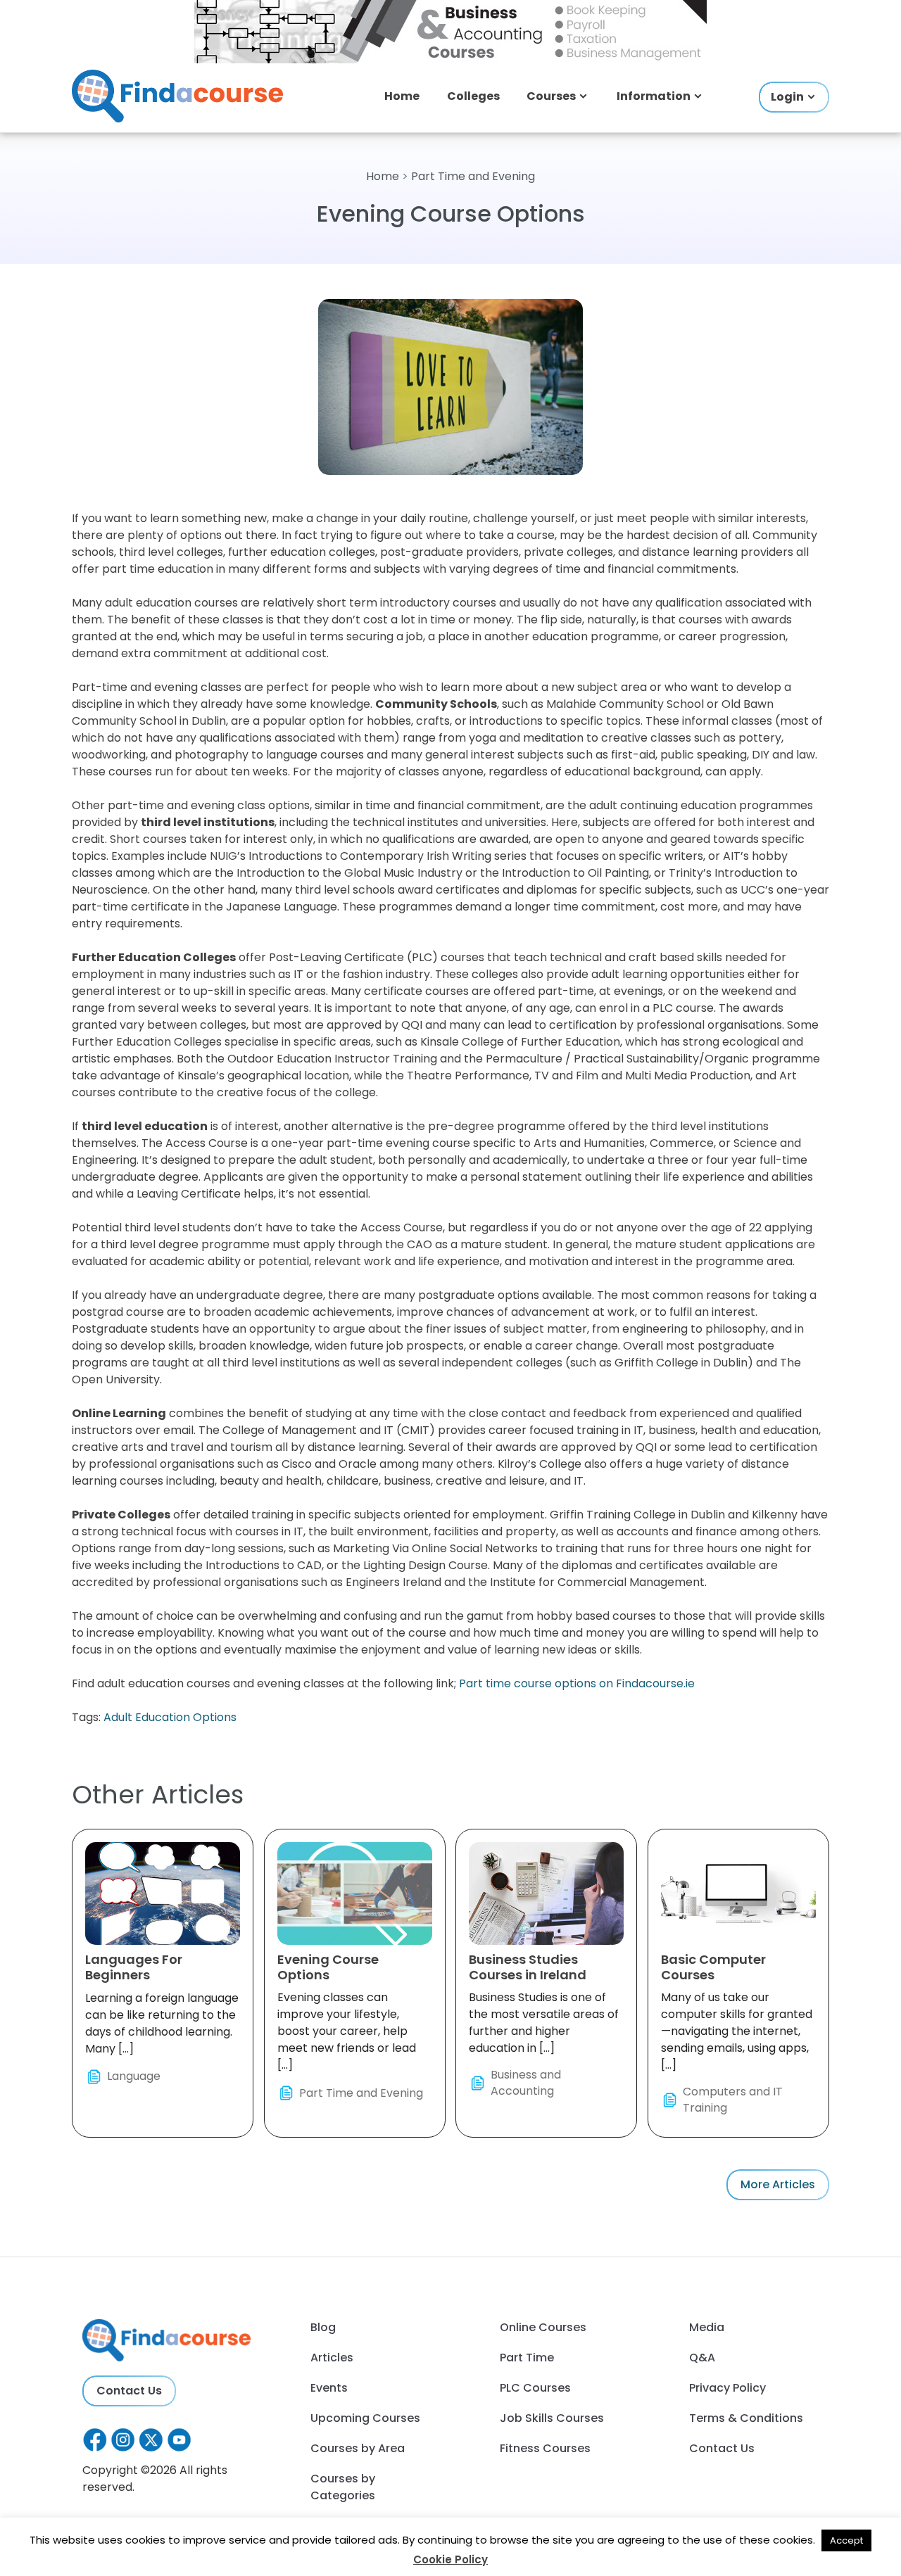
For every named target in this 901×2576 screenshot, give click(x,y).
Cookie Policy (450, 2559)
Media (707, 2327)
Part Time (527, 2358)
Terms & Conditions (746, 2418)
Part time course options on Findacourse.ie (577, 1683)
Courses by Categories (343, 2487)
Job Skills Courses (552, 2418)
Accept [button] (846, 2540)
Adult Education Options (170, 1717)
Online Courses (543, 2327)
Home (402, 96)
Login (787, 97)
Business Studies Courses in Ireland (528, 1967)
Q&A (702, 2358)
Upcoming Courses (365, 2418)
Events (329, 2388)
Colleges (473, 96)
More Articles (778, 2184)
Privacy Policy (727, 2388)
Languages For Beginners (134, 1967)
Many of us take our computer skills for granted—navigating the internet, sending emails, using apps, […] (737, 2033)
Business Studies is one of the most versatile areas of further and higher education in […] (544, 2025)
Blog (323, 2327)
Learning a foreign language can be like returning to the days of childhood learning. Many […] (162, 2017)
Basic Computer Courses (713, 1967)
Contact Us (129, 2391)
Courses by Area (358, 2448)
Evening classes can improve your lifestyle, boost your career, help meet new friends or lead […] (350, 2025)
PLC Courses (535, 2388)
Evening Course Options (328, 1967)
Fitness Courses (545, 2448)
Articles (332, 2358)
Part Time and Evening (473, 176)
